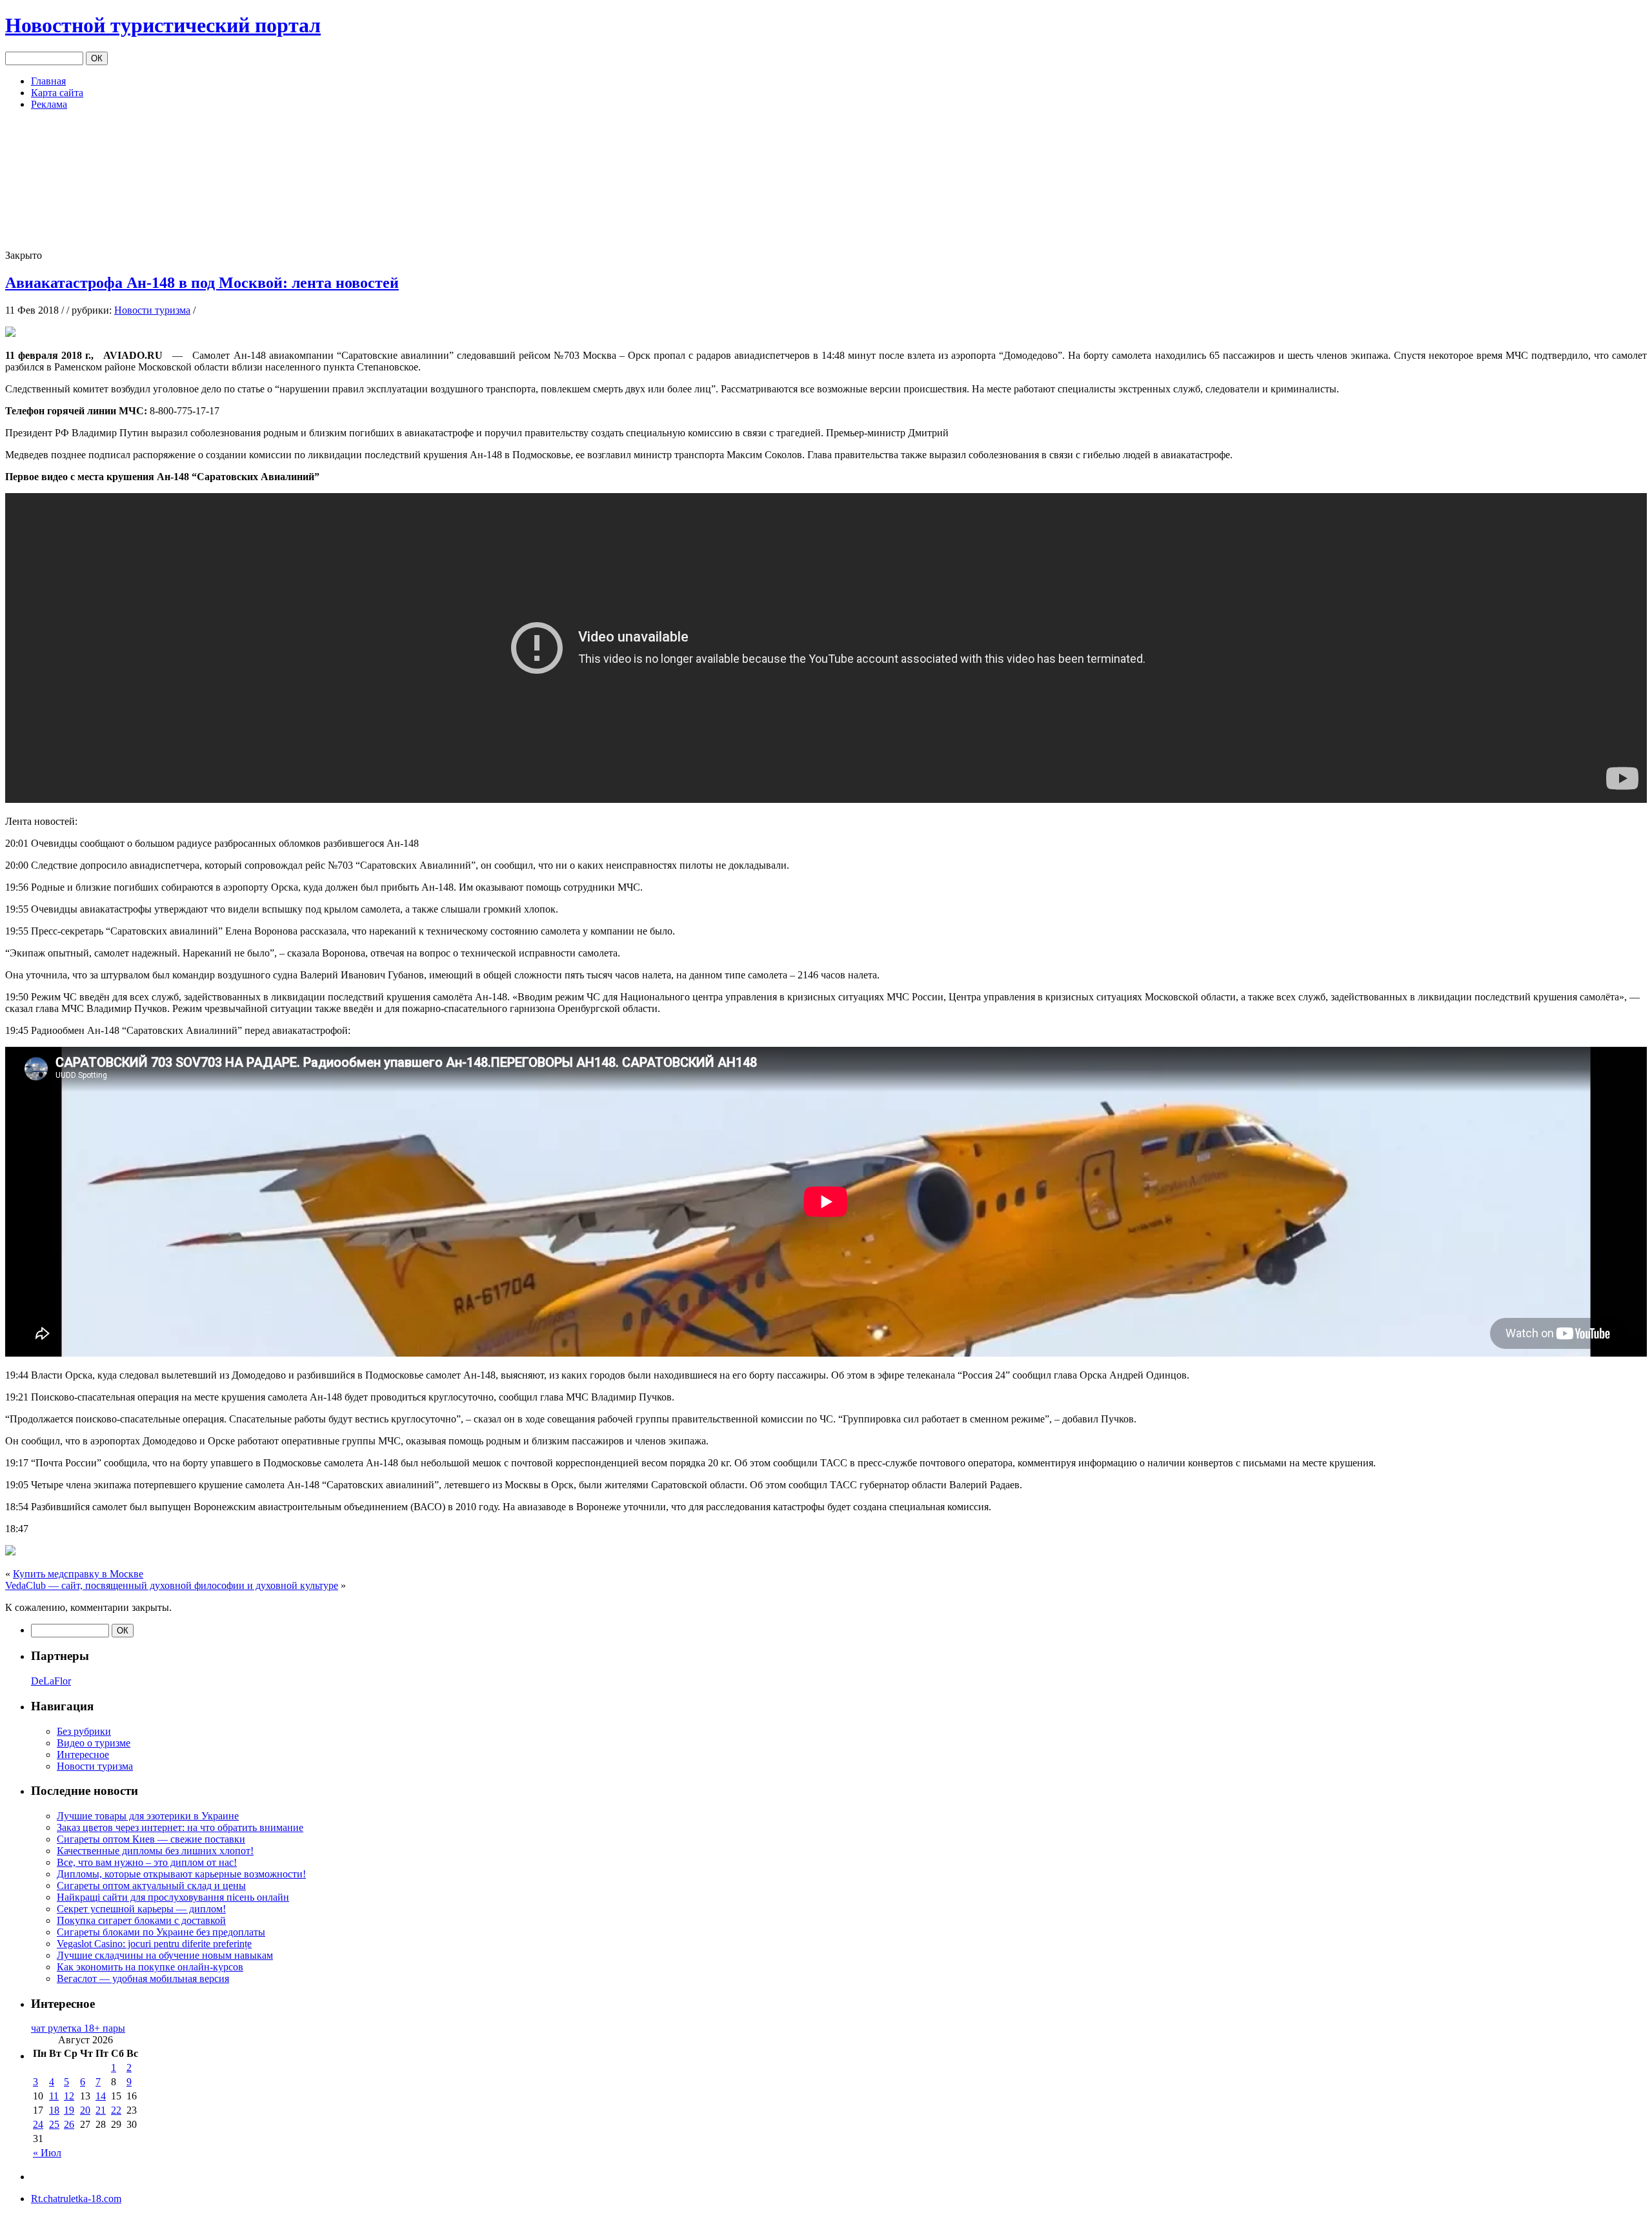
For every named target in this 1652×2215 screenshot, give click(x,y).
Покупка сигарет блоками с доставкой (141, 1920)
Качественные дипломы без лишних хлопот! (155, 1851)
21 (101, 2110)
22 (116, 2110)
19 (69, 2110)
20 (85, 2110)
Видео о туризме (94, 1743)
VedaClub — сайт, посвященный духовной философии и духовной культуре (172, 1585)
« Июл (47, 2153)
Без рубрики (84, 1731)
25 (54, 2124)
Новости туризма (152, 310)
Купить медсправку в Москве (78, 1574)
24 (38, 2124)
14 (101, 2096)
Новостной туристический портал (163, 25)
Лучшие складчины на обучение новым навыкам (165, 1955)
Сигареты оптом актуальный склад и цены (151, 1886)
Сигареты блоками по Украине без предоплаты (161, 1932)
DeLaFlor (51, 1681)
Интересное (83, 1755)
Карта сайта (57, 93)
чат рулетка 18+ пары (78, 2028)
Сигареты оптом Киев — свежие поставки (151, 1839)
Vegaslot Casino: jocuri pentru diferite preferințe (154, 1944)
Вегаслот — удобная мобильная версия (143, 1978)
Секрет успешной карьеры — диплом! (141, 1909)
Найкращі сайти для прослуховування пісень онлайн (173, 1897)
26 (69, 2124)
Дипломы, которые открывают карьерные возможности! (181, 1874)
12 (69, 2096)
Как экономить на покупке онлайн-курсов (150, 1967)
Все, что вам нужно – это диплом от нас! (147, 1862)
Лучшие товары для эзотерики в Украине (148, 1816)
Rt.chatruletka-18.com (76, 2199)
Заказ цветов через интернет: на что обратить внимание (180, 1827)
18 (54, 2110)
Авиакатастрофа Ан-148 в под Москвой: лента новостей (202, 283)
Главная (48, 81)
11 (54, 2096)
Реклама (49, 104)
